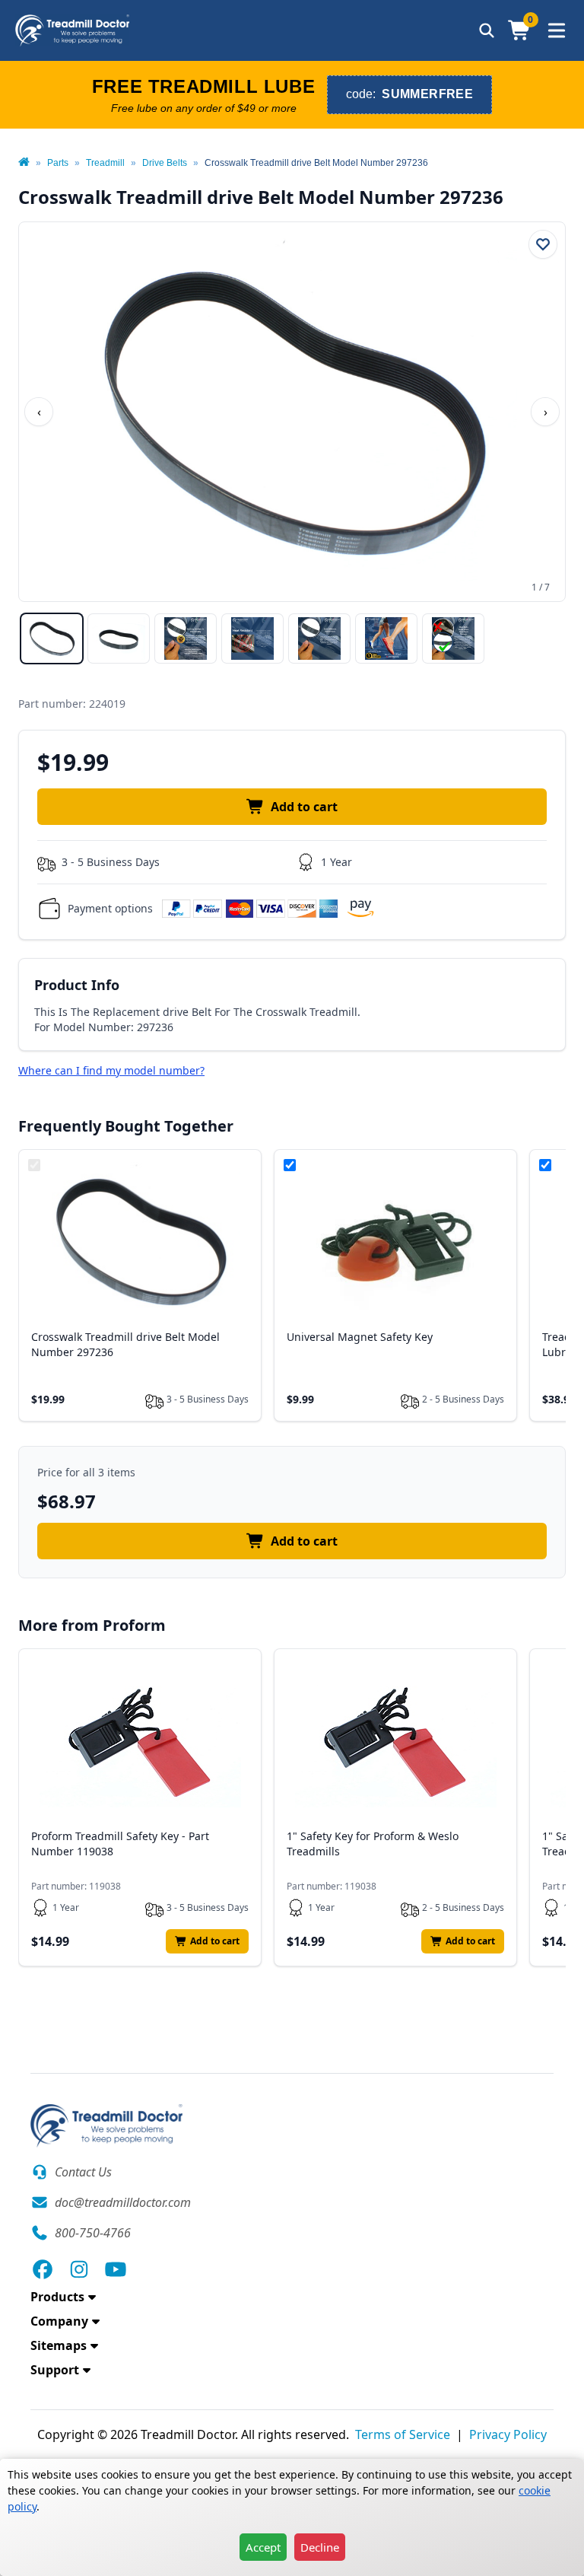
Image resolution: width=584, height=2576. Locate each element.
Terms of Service (403, 2434)
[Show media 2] (119, 638)
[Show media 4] (252, 638)
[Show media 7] (453, 638)
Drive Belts (165, 163)
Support (55, 2370)
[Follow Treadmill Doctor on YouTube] (116, 2269)
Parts (58, 163)
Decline (320, 2547)
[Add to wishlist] (543, 244)
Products (57, 2297)
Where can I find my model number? (111, 1070)
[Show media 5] (319, 638)
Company (59, 2321)
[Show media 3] (186, 638)
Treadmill (105, 163)
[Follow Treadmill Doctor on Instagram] (79, 2269)
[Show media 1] (52, 638)
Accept (263, 2547)
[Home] (24, 163)
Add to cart (304, 807)
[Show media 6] (386, 638)
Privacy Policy (508, 2434)
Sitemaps (59, 2345)
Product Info (77, 985)
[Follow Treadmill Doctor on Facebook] (43, 2269)
